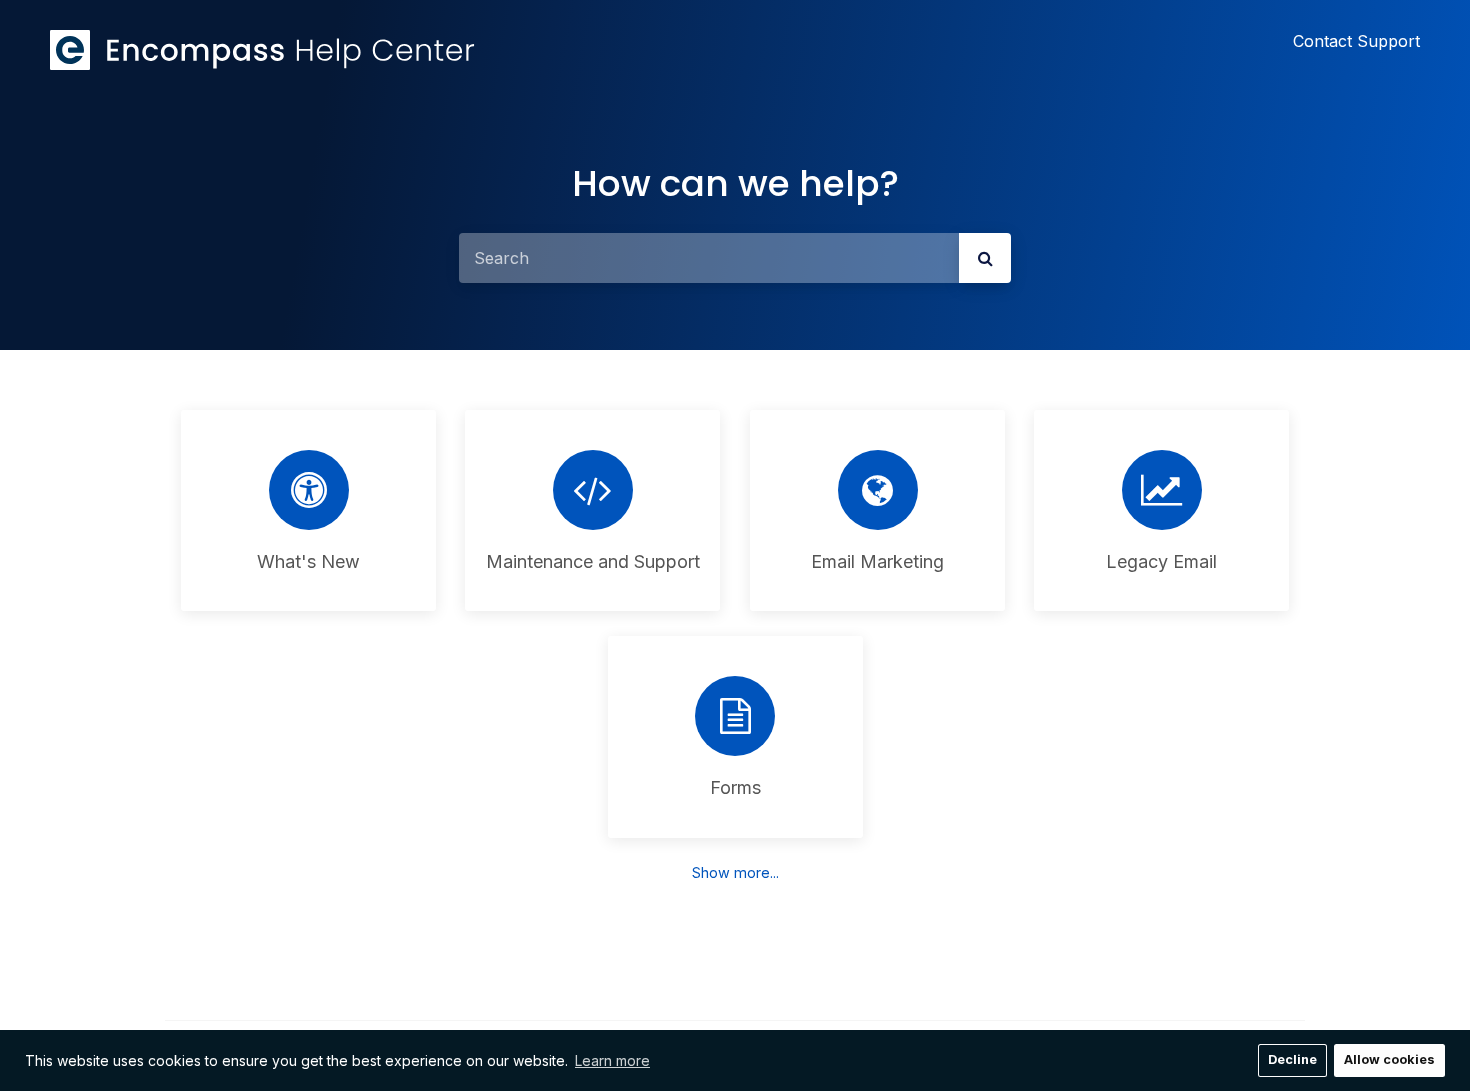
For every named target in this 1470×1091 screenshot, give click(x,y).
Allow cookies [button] (1389, 1059)
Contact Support (1356, 41)
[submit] (985, 258)
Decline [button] (1292, 1059)
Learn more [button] (612, 1060)
